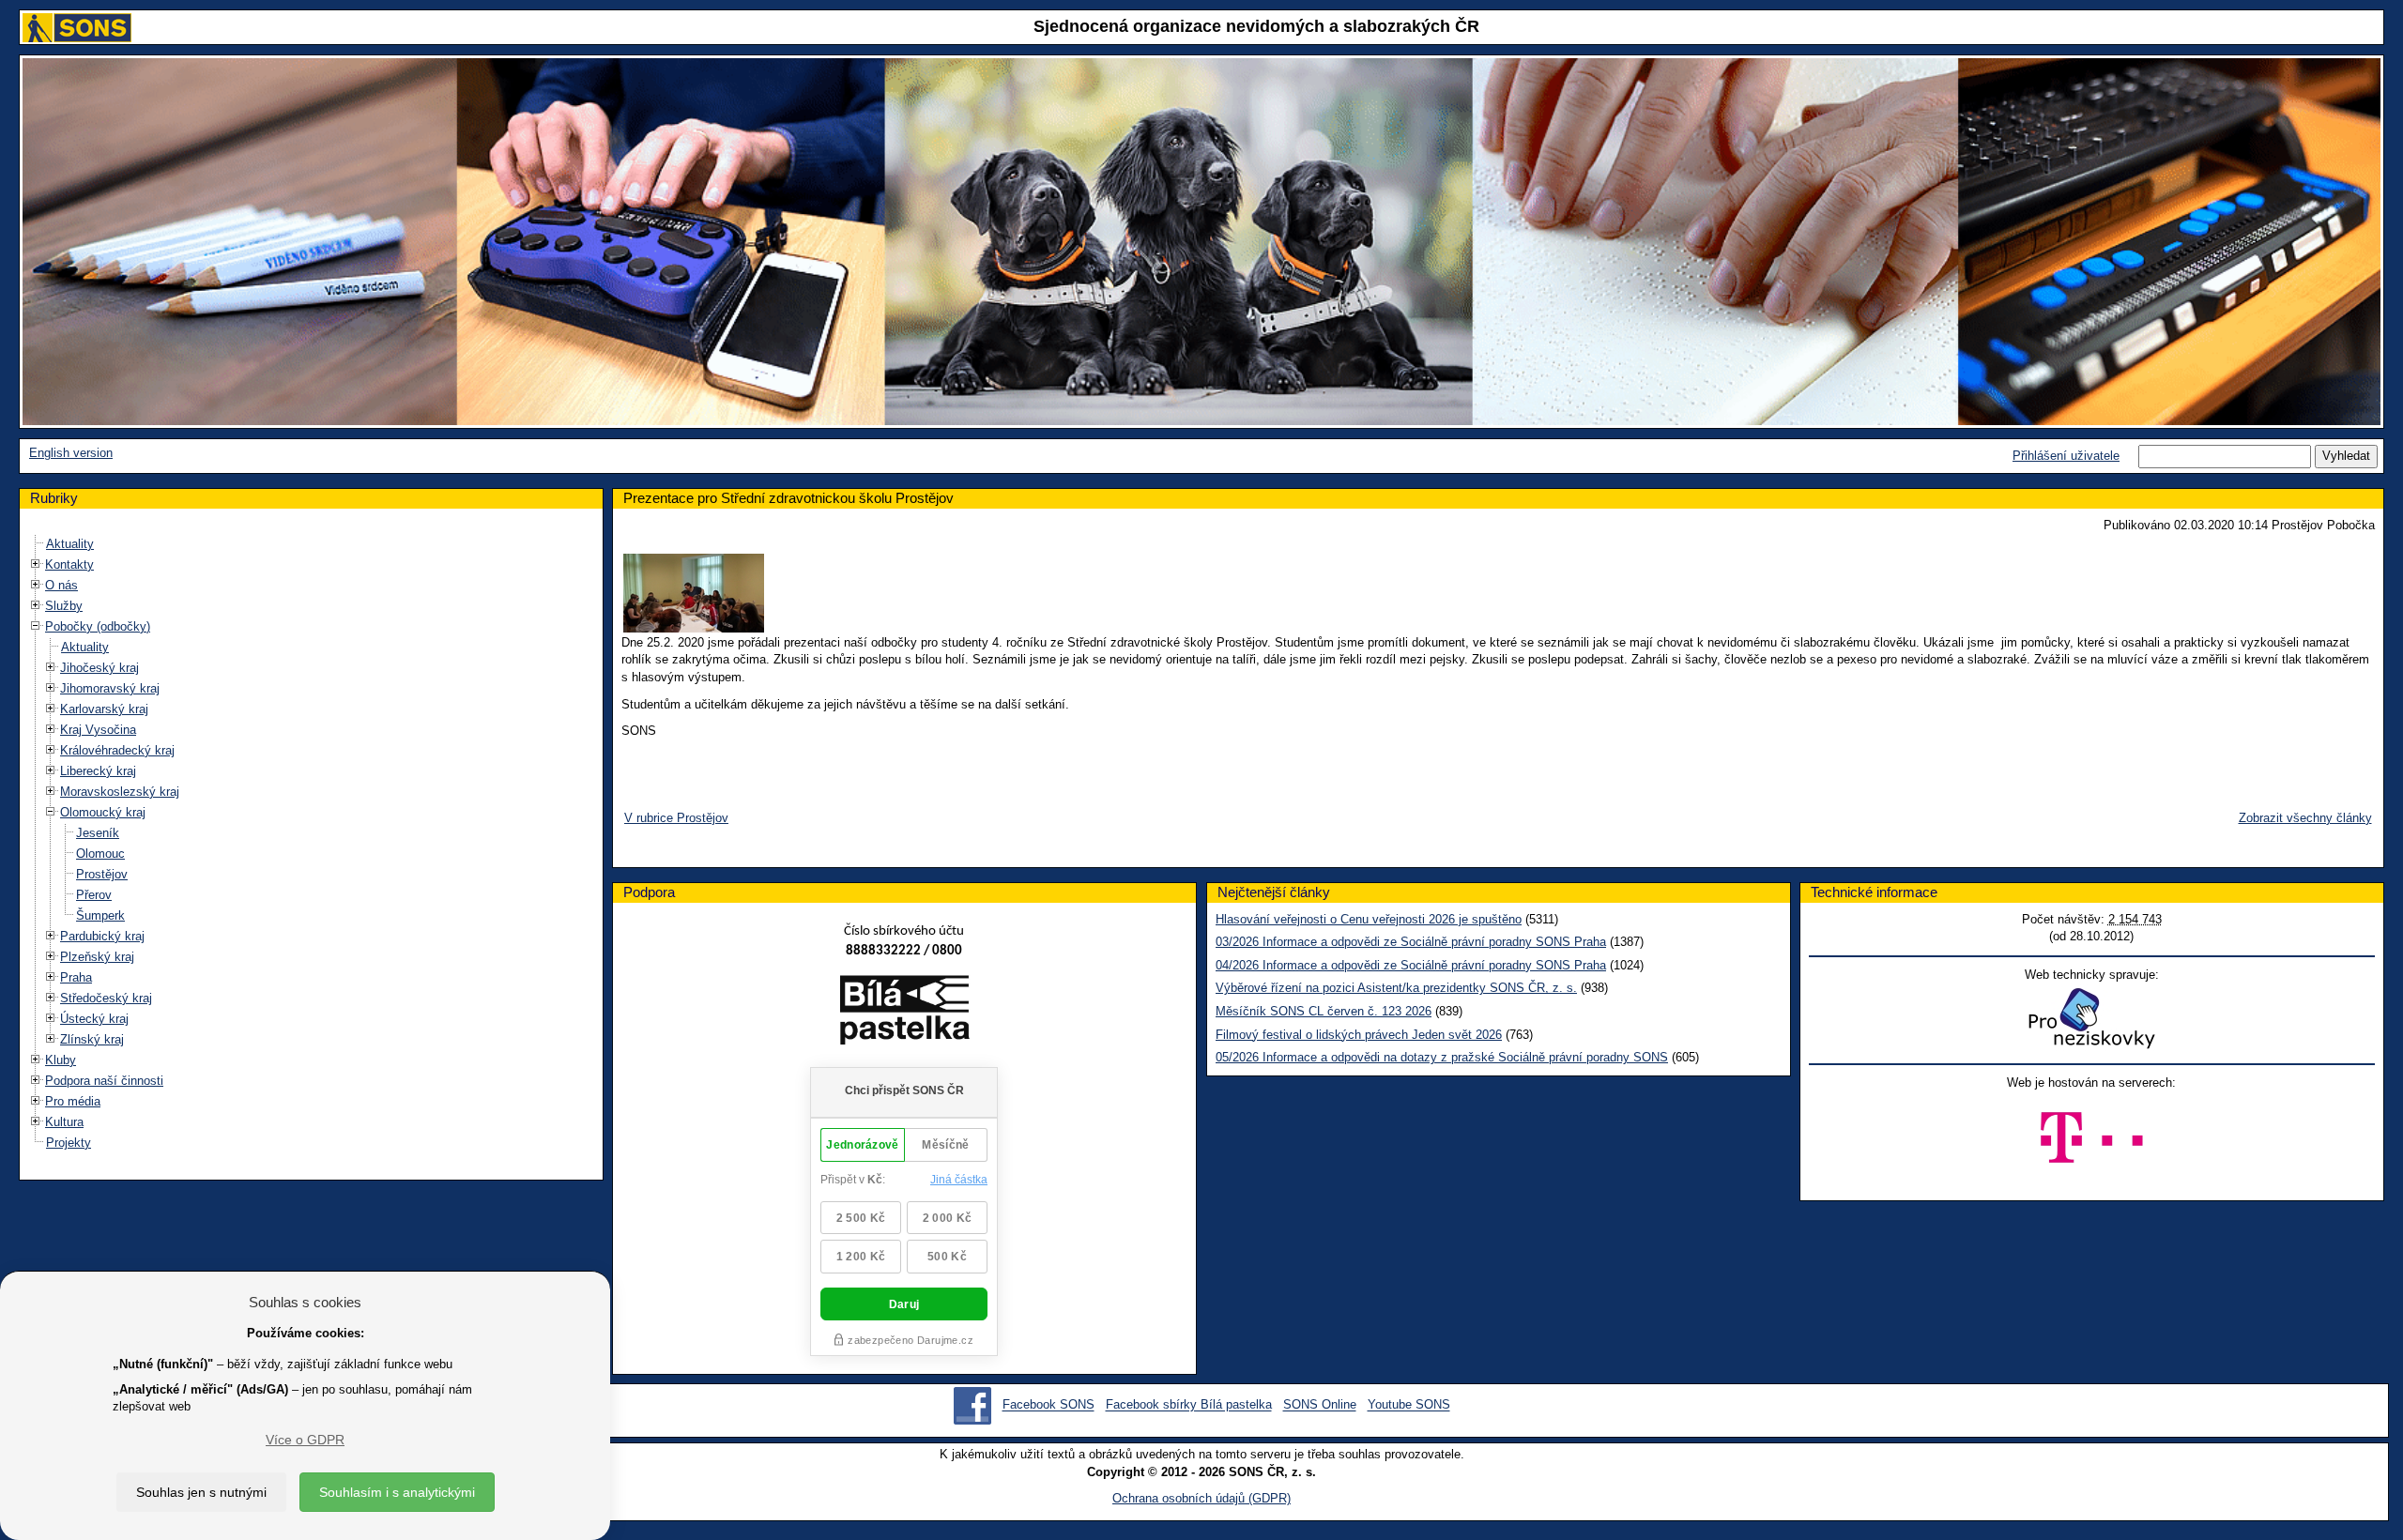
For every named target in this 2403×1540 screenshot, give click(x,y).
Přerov (94, 895)
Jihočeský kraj (99, 668)
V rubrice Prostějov (676, 818)
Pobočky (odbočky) (98, 626)
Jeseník (98, 833)
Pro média (73, 1101)
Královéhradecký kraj (117, 750)
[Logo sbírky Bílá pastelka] (904, 1014)
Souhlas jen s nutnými (201, 1492)
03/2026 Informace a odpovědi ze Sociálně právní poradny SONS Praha (1411, 942)
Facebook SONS (1048, 1405)
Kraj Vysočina (98, 730)
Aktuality (70, 544)
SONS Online (1320, 1405)
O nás (61, 585)
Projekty (69, 1143)
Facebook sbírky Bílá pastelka (1189, 1405)
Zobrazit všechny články (2305, 818)
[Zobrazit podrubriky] (36, 564)
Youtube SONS (1409, 1405)
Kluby (61, 1060)
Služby (64, 606)
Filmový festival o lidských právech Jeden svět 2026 (1359, 1035)
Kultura (64, 1122)
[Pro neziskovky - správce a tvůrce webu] (2091, 1018)
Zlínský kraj (92, 1039)
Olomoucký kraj (103, 812)
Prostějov (102, 874)
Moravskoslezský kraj (120, 792)
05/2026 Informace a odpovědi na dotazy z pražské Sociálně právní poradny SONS (1442, 1057)
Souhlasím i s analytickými (397, 1492)
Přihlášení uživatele (2066, 456)
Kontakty (69, 564)
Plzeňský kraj (97, 957)
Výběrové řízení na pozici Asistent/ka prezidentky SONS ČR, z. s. (1396, 988)
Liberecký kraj (98, 771)
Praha (76, 977)
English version (71, 453)
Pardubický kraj (102, 936)
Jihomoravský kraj (110, 688)
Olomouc (100, 854)
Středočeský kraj (106, 998)
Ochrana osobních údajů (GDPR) (1201, 1498)
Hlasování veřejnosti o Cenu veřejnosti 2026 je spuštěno (1369, 919)
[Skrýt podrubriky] (36, 626)
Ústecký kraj (94, 1019)
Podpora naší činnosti (104, 1081)
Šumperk (100, 915)
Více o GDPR (305, 1440)
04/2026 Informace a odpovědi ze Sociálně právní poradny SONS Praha (1411, 965)
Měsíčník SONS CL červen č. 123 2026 (1324, 1011)
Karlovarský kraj (104, 709)
